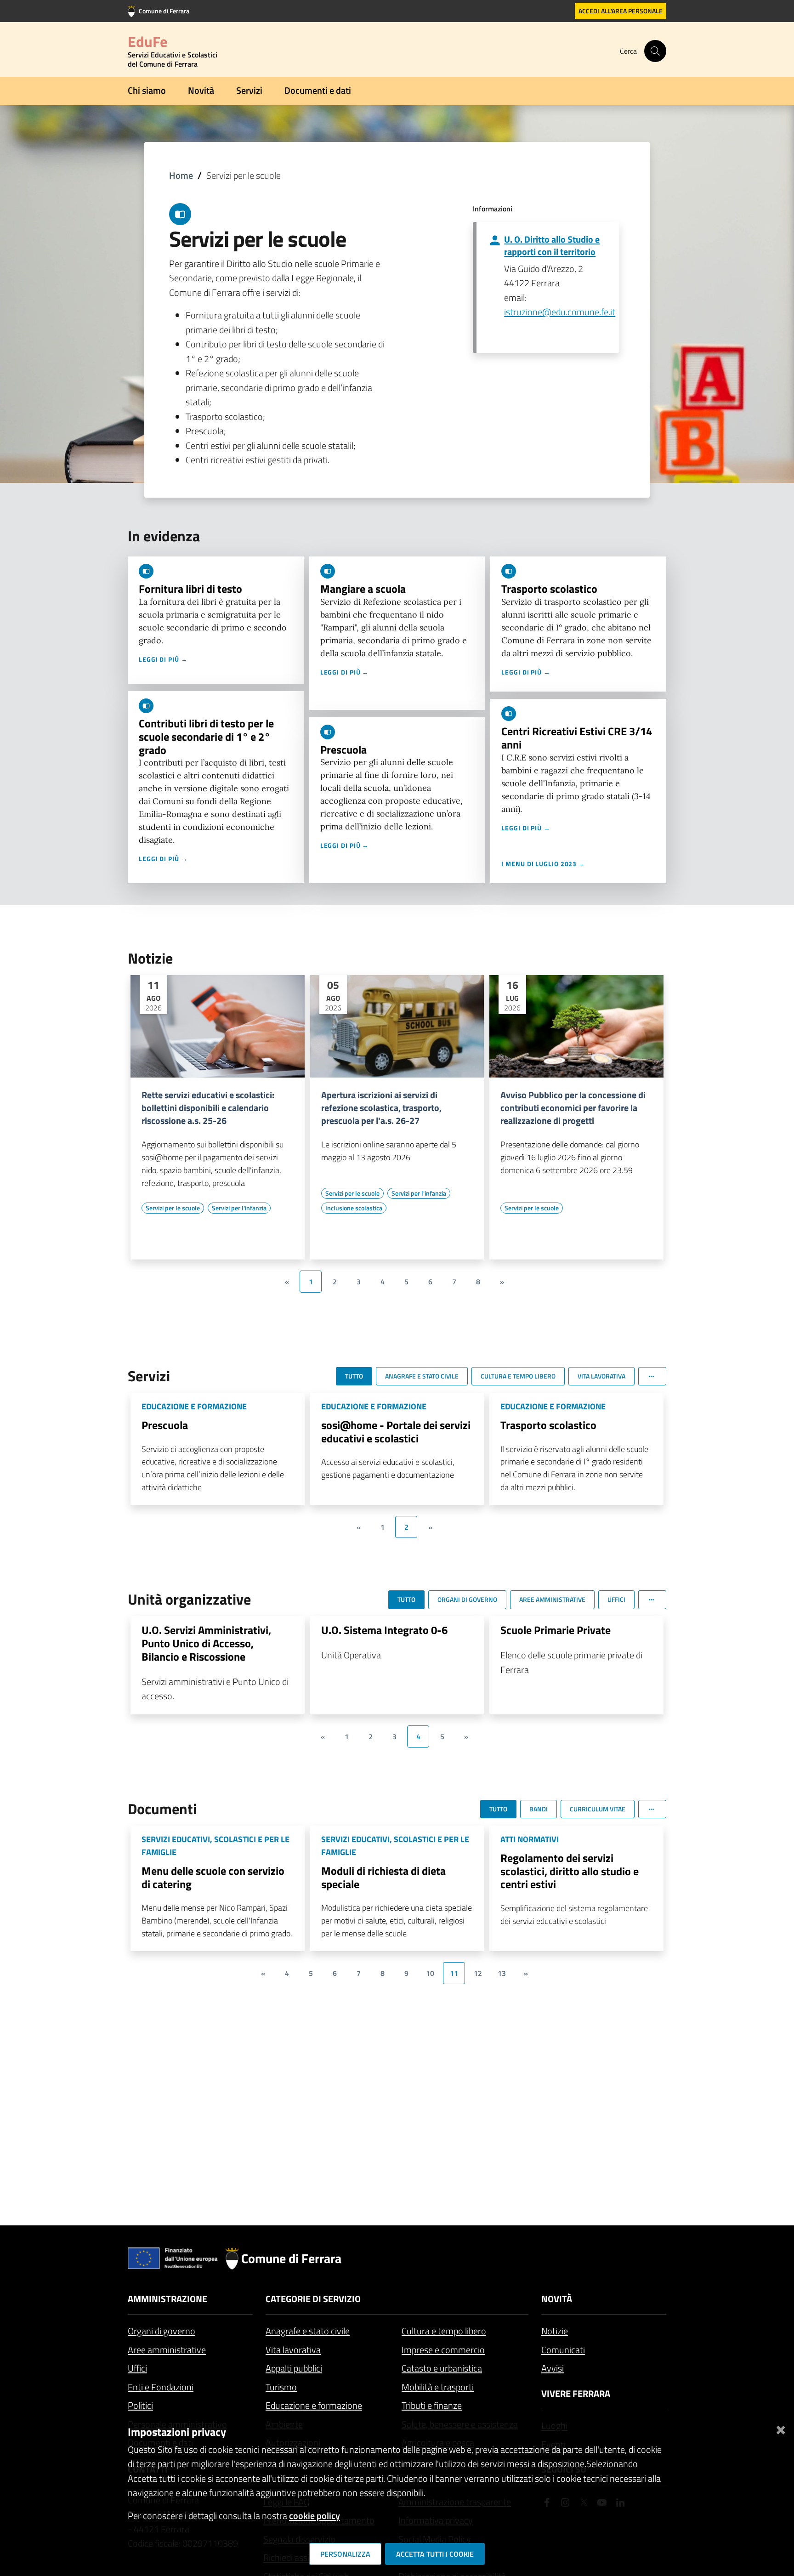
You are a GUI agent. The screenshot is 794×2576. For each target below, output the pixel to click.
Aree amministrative (167, 2350)
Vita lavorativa (293, 2350)
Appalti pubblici (294, 2368)
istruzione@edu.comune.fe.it (560, 312)
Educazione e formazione (314, 2405)
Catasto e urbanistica (442, 2368)
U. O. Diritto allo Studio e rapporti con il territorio (552, 245)
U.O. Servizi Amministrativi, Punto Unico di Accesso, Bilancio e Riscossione (206, 1643)
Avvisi (553, 2368)
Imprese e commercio (443, 2350)
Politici (140, 2405)
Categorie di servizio (313, 2299)
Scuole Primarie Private (556, 1630)
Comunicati (563, 2350)
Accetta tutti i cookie (435, 2554)
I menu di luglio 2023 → (543, 864)
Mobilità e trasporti (438, 2387)
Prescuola (343, 749)
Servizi (249, 90)
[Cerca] (655, 51)
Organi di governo (162, 2331)
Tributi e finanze (432, 2405)
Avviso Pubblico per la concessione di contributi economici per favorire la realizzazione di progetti (573, 1108)
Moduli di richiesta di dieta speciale (383, 1877)
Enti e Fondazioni (161, 2387)
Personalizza (345, 2554)
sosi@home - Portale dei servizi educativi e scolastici (396, 1432)
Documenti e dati (318, 90)
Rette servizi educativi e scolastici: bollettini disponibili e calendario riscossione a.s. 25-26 (208, 1108)
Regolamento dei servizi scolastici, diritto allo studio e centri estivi (570, 1871)
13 (502, 1973)
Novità (201, 90)
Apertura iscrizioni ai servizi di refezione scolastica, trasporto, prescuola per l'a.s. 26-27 (381, 1108)
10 (430, 1973)
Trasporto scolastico (549, 589)
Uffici (137, 2368)
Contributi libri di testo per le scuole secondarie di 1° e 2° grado (206, 737)
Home (181, 175)
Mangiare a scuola (363, 589)
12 (478, 1973)
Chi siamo (147, 90)
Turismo (281, 2387)
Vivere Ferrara (576, 2393)
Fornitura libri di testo (190, 589)
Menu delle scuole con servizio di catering (213, 1877)
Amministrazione (167, 2299)
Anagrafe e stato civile (308, 2331)
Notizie (555, 2331)
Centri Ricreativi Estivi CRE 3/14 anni (577, 738)
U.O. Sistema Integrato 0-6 (384, 1630)
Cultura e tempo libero (444, 2331)
